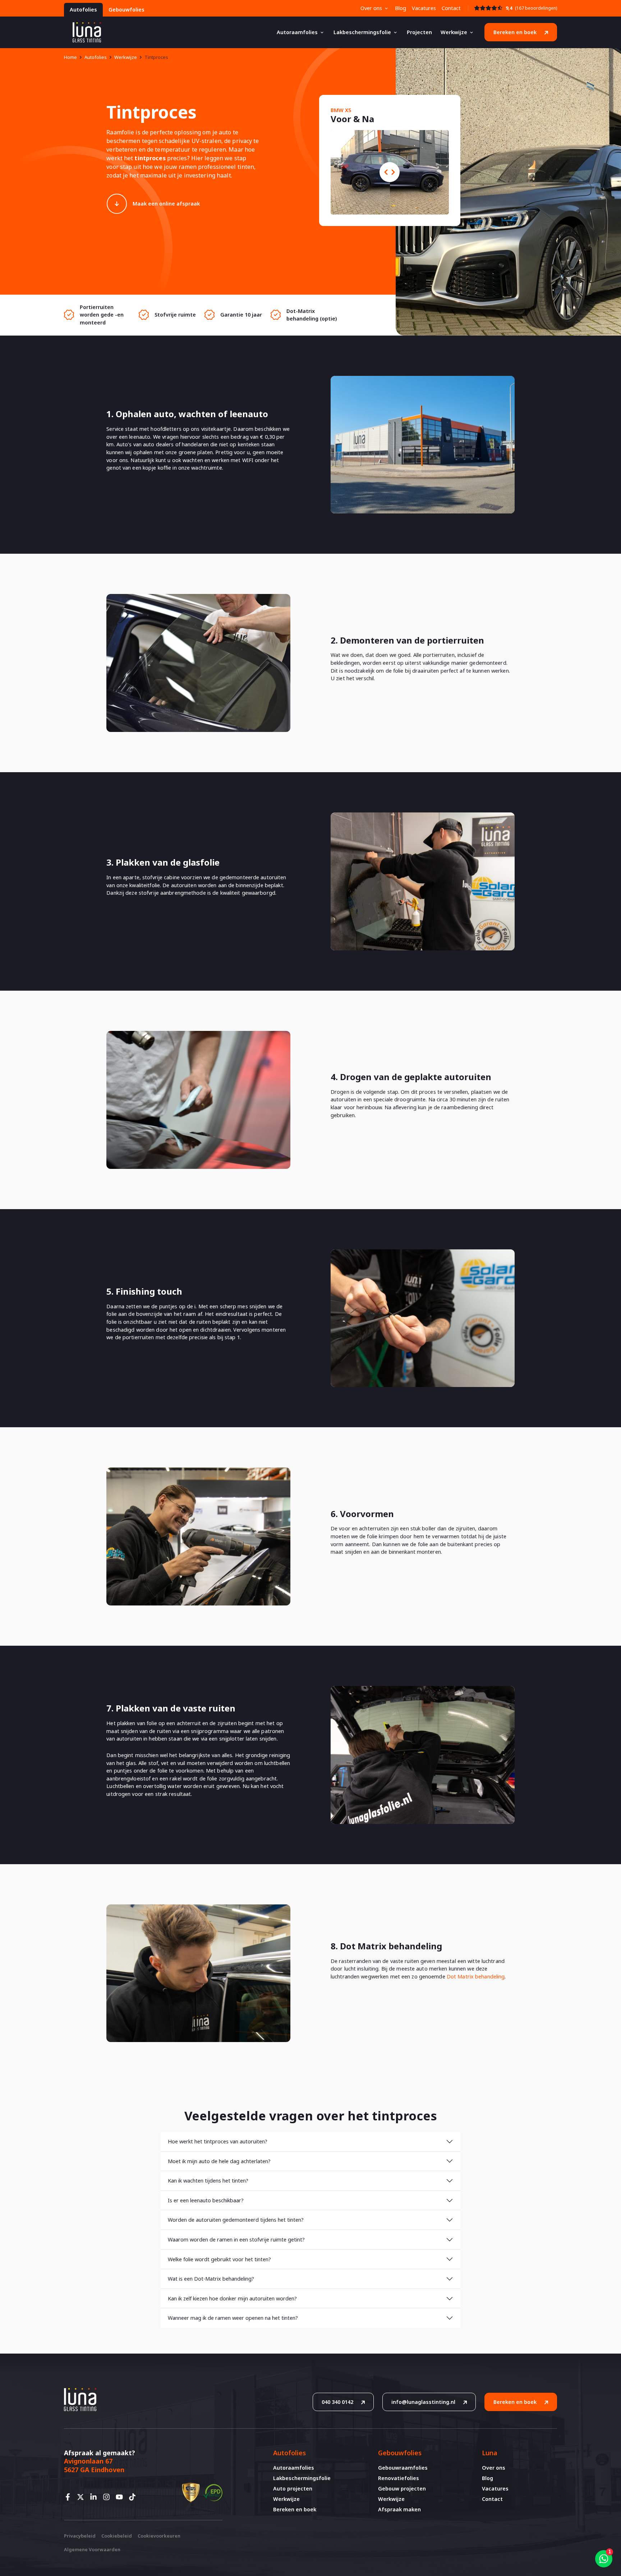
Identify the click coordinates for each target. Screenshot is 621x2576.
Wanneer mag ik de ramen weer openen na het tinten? (233, 2318)
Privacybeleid (80, 2536)
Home (70, 57)
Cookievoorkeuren (159, 2536)
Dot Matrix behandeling (476, 1976)
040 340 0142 (337, 2402)
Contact (451, 8)
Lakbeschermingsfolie (362, 32)
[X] (83, 2497)
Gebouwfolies (126, 10)
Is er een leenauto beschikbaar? (206, 2200)
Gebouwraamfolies (403, 2468)
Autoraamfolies (297, 32)
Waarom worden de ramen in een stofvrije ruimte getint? (236, 2239)
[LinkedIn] (96, 2497)
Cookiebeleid (117, 2536)
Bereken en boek (515, 32)
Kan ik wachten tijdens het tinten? (208, 2181)
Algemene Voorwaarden (92, 2549)
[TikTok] (134, 2497)
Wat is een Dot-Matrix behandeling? (211, 2279)
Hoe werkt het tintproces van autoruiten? (218, 2141)
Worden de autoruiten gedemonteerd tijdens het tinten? (236, 2220)
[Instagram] (109, 2497)
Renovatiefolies (399, 2478)
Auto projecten (293, 2489)
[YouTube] (121, 2497)
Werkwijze (454, 32)
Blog (401, 8)
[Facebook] (70, 2497)
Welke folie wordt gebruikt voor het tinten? (219, 2259)
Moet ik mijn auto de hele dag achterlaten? (219, 2161)
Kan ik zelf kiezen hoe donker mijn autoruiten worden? (232, 2298)
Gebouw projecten (402, 2489)
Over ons (371, 8)
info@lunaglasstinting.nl (423, 2402)
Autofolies (83, 10)
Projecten (419, 32)
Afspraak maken (399, 2509)
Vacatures (424, 8)
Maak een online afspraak (166, 204)
